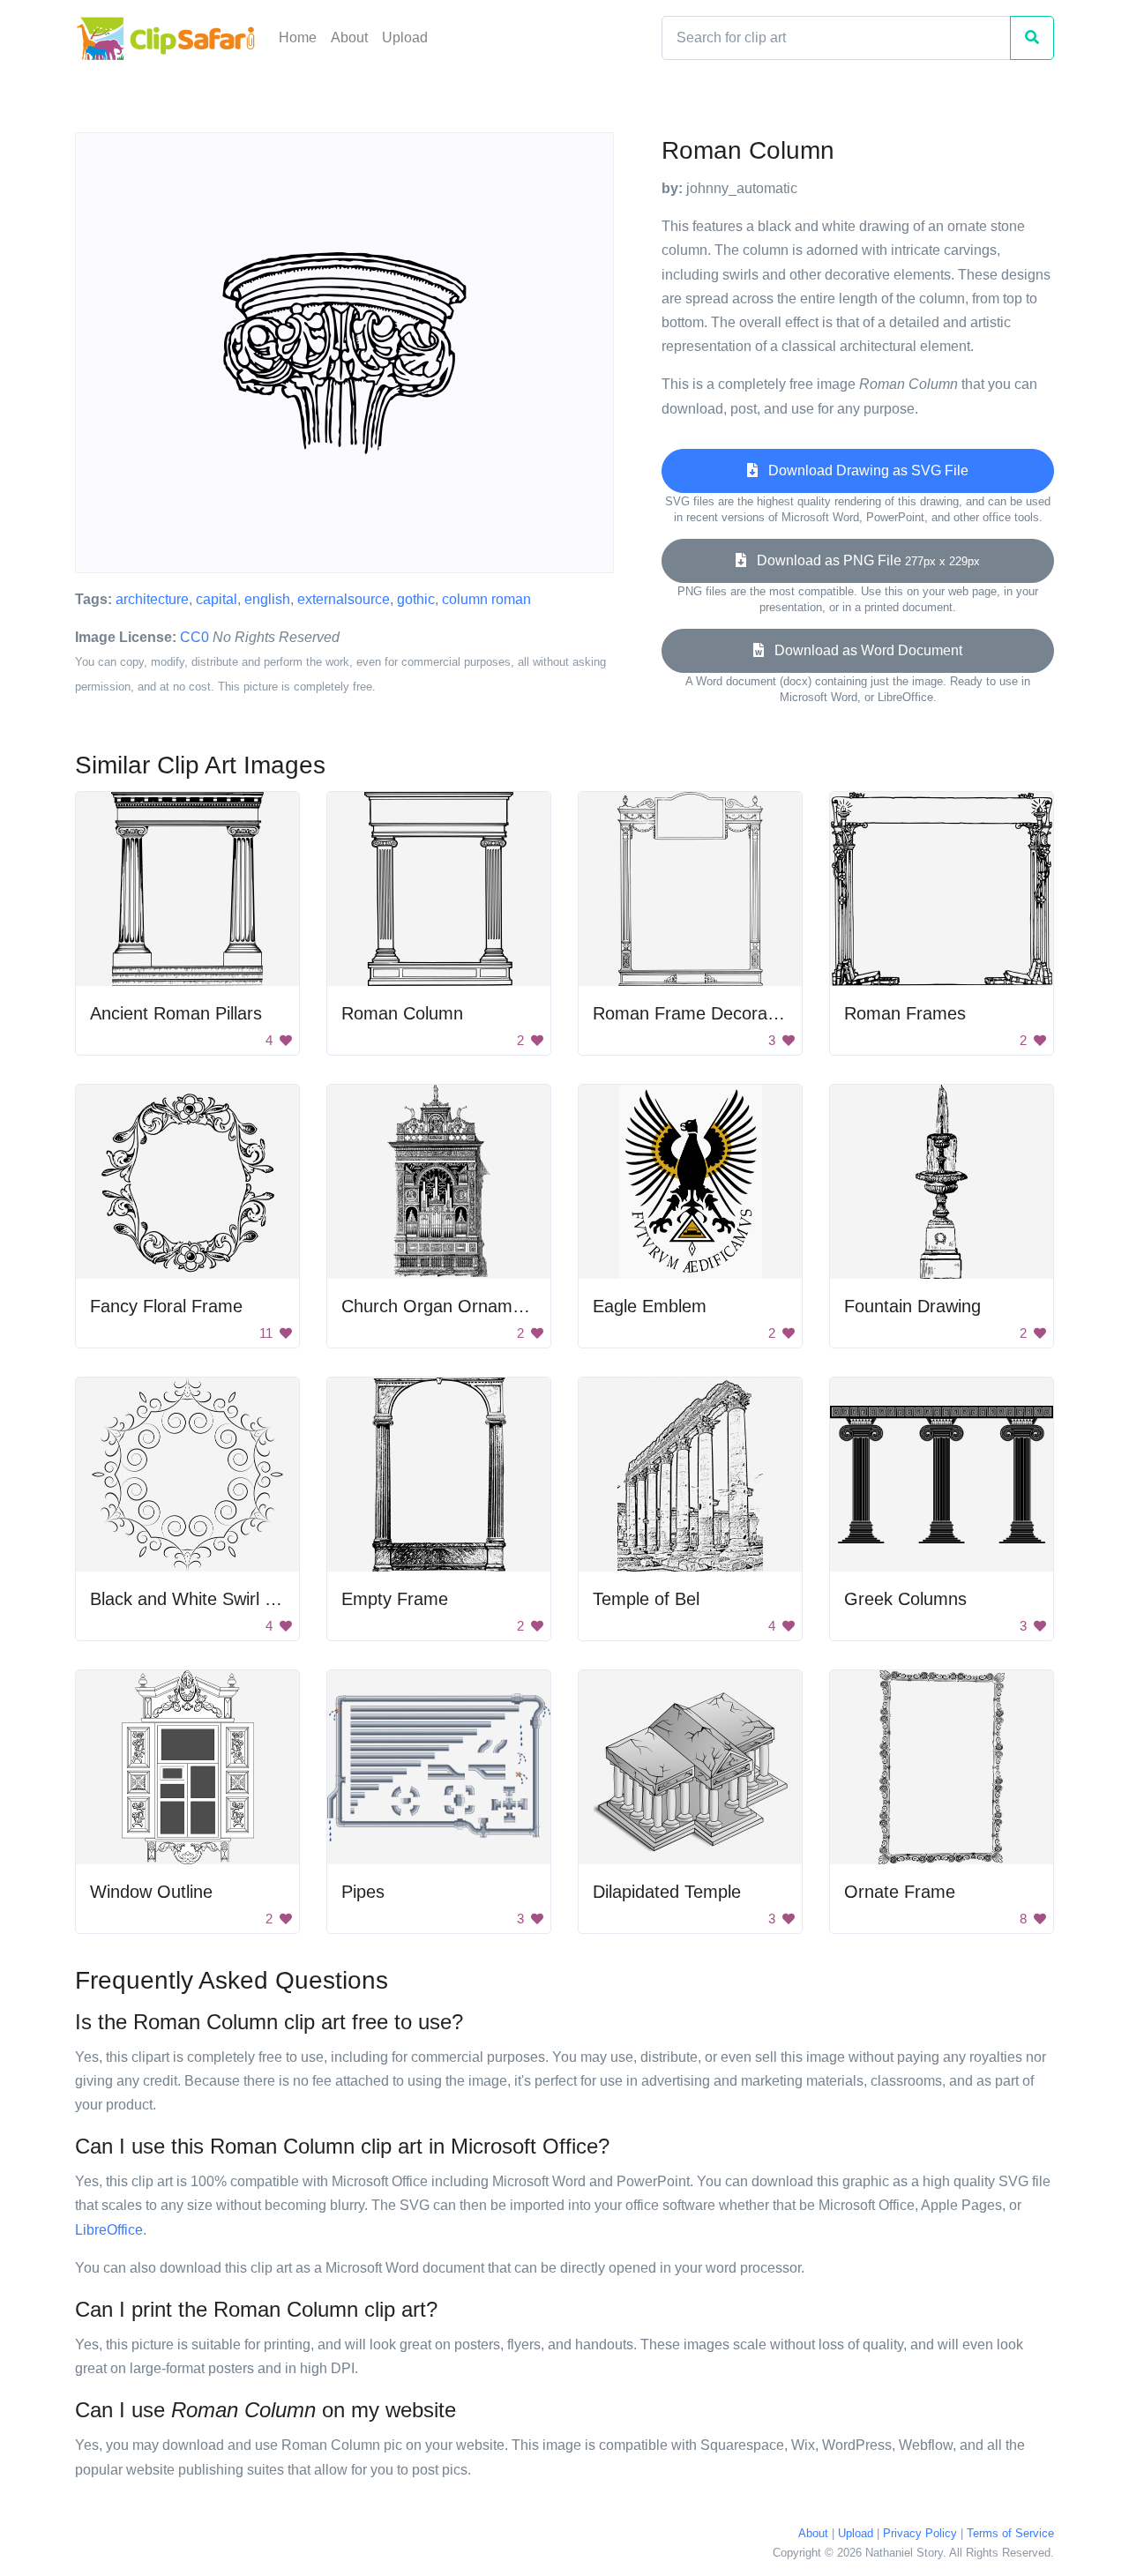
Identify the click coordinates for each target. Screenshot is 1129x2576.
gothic (416, 599)
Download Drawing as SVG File (863, 470)
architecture (152, 599)
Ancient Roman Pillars (176, 1013)
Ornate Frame (900, 1892)
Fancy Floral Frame (166, 1306)
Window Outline (151, 1892)
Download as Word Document (863, 650)
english (267, 599)
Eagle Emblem (650, 1306)
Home (298, 37)
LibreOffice (109, 2230)
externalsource (344, 599)
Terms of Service (1010, 2533)
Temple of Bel (646, 1599)
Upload (405, 37)
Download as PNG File (863, 560)
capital (217, 599)
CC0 (194, 637)
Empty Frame (395, 1599)
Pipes (363, 1892)
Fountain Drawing (912, 1306)
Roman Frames (905, 1013)
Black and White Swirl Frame (203, 1599)
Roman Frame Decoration (694, 1013)
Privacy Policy (920, 2533)
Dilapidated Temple (667, 1892)
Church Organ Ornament (439, 1306)
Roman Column (402, 1013)
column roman (486, 599)
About (349, 37)
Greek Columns (905, 1599)
